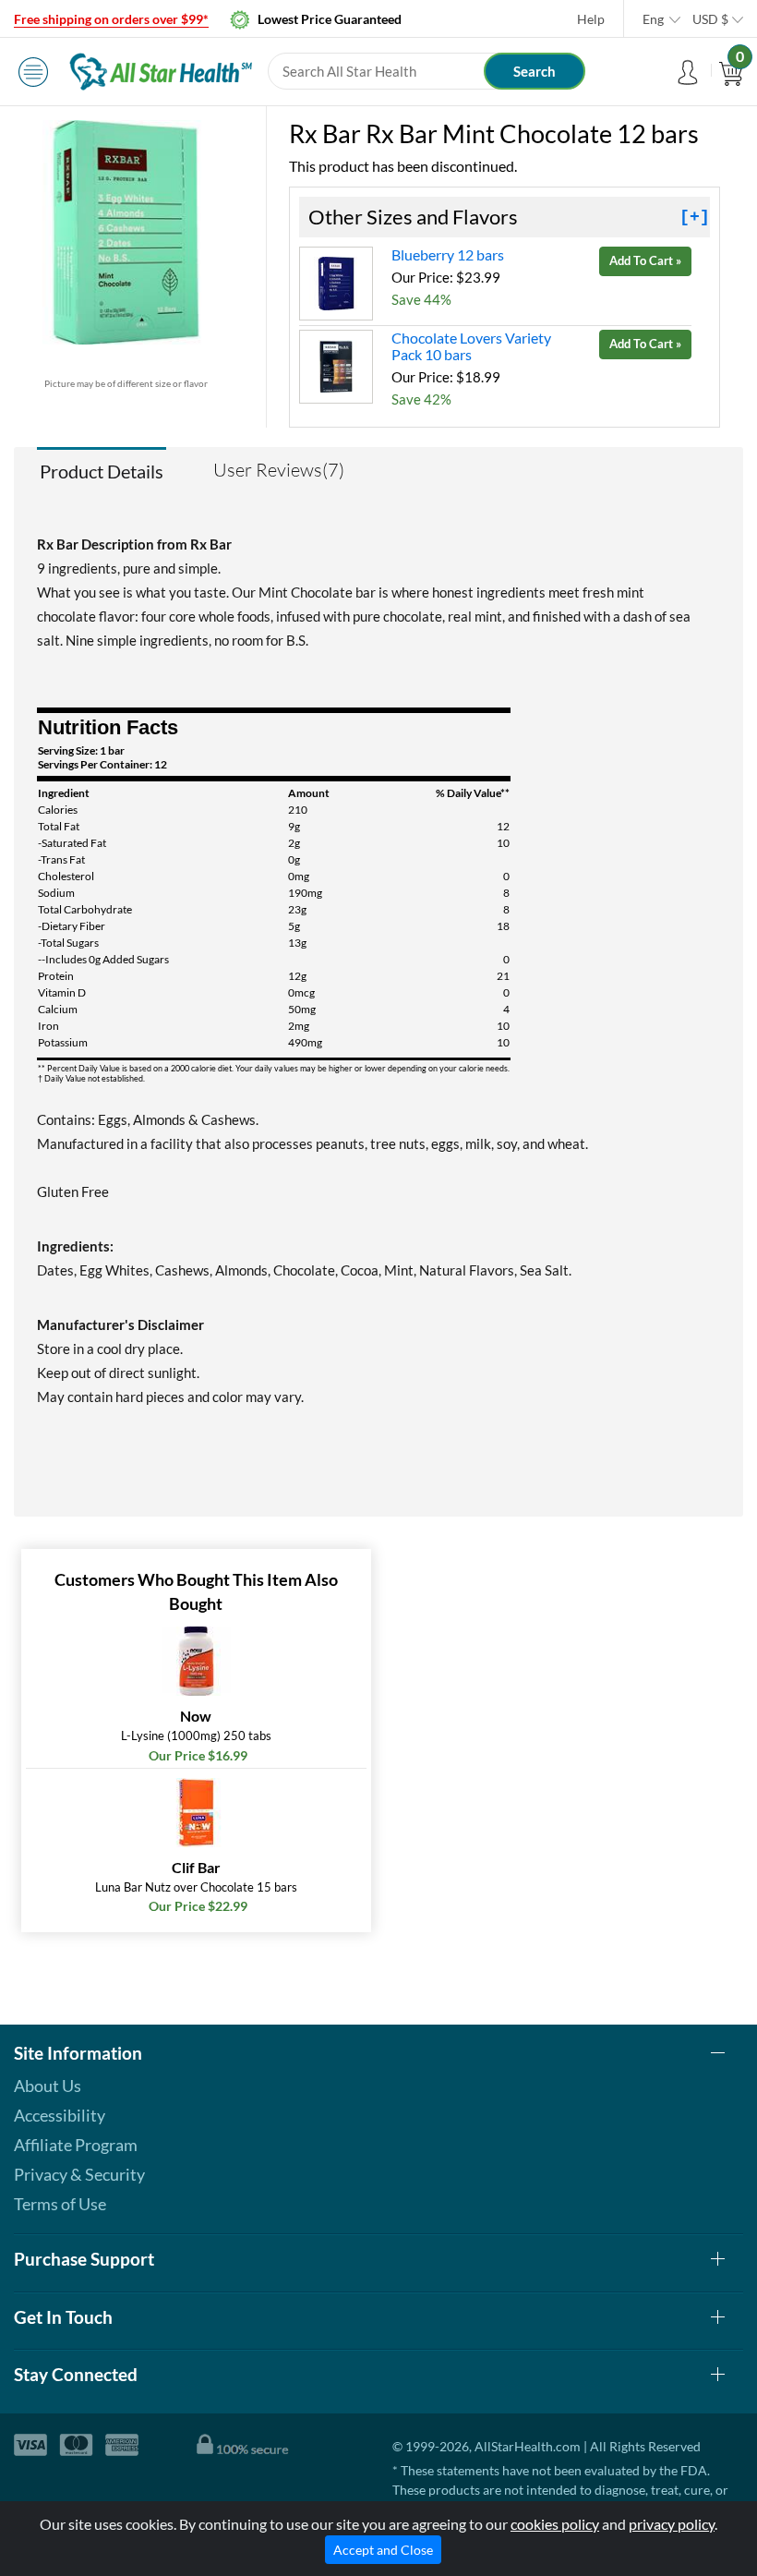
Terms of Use (60, 2204)
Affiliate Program (76, 2145)
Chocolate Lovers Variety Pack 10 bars (471, 346)
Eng (653, 19)
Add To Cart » (645, 260)
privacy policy (672, 2524)
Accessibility (60, 2115)
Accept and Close (383, 2550)
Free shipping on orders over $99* (111, 19)
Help (591, 19)
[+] (695, 217)
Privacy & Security (79, 2174)
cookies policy (555, 2524)
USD (710, 19)
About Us (48, 2086)
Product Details (102, 471)
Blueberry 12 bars (448, 254)
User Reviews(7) (279, 470)
